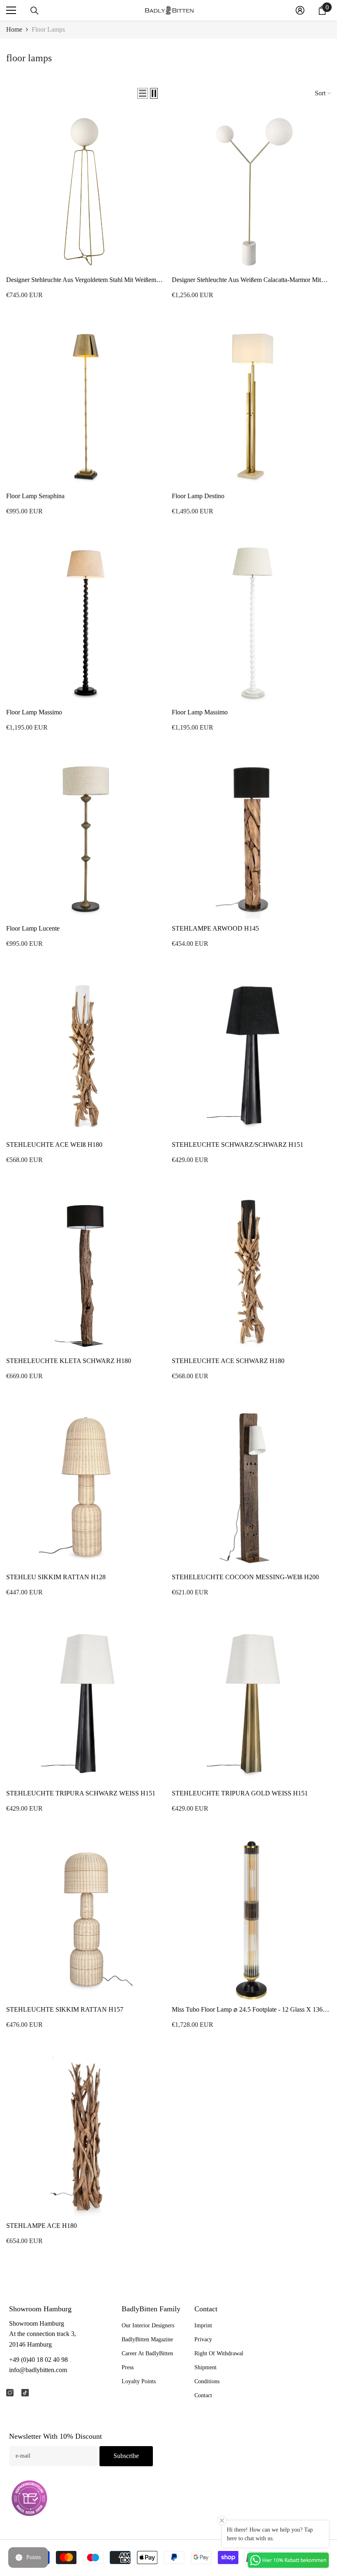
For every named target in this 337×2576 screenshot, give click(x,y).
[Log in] (300, 10)
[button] (143, 93)
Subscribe (126, 2456)
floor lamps (48, 29)
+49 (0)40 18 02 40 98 (38, 2360)
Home (14, 29)
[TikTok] (25, 2393)
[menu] (11, 10)
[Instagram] (10, 2393)
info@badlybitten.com (38, 2370)
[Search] (35, 11)
